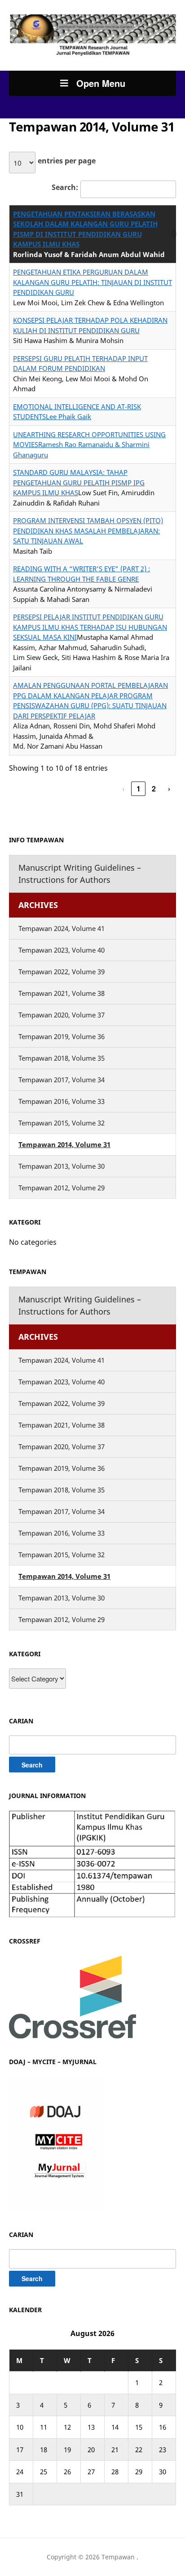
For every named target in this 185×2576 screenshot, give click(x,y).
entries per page (67, 161)
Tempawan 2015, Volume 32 (62, 1123)
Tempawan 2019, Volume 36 (62, 1036)
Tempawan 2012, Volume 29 (62, 1188)
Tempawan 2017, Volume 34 (62, 1080)
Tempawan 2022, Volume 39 (62, 972)
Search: (65, 187)
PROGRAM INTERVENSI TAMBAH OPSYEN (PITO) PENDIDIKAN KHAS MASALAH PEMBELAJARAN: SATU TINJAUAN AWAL (88, 531)
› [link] (169, 789)
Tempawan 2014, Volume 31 (64, 1144)
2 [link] (154, 789)
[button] (172, 234)
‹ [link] (123, 789)
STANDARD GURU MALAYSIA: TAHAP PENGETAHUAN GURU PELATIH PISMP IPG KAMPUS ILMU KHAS (79, 482)
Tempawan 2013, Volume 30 (62, 1166)
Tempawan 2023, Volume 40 (62, 950)
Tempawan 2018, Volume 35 (62, 1058)
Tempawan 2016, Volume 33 (62, 1101)
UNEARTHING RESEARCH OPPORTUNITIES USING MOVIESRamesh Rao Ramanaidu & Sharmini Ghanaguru (89, 445)
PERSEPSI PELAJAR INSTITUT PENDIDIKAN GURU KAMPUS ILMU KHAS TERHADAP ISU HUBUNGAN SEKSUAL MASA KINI (90, 627)
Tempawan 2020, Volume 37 (62, 1015)
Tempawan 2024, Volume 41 (62, 928)
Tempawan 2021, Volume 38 (62, 993)
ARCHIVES (38, 905)
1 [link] (139, 789)
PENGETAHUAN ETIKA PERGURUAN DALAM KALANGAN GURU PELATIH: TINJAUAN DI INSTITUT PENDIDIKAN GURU (92, 282)
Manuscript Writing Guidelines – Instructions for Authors (80, 874)
